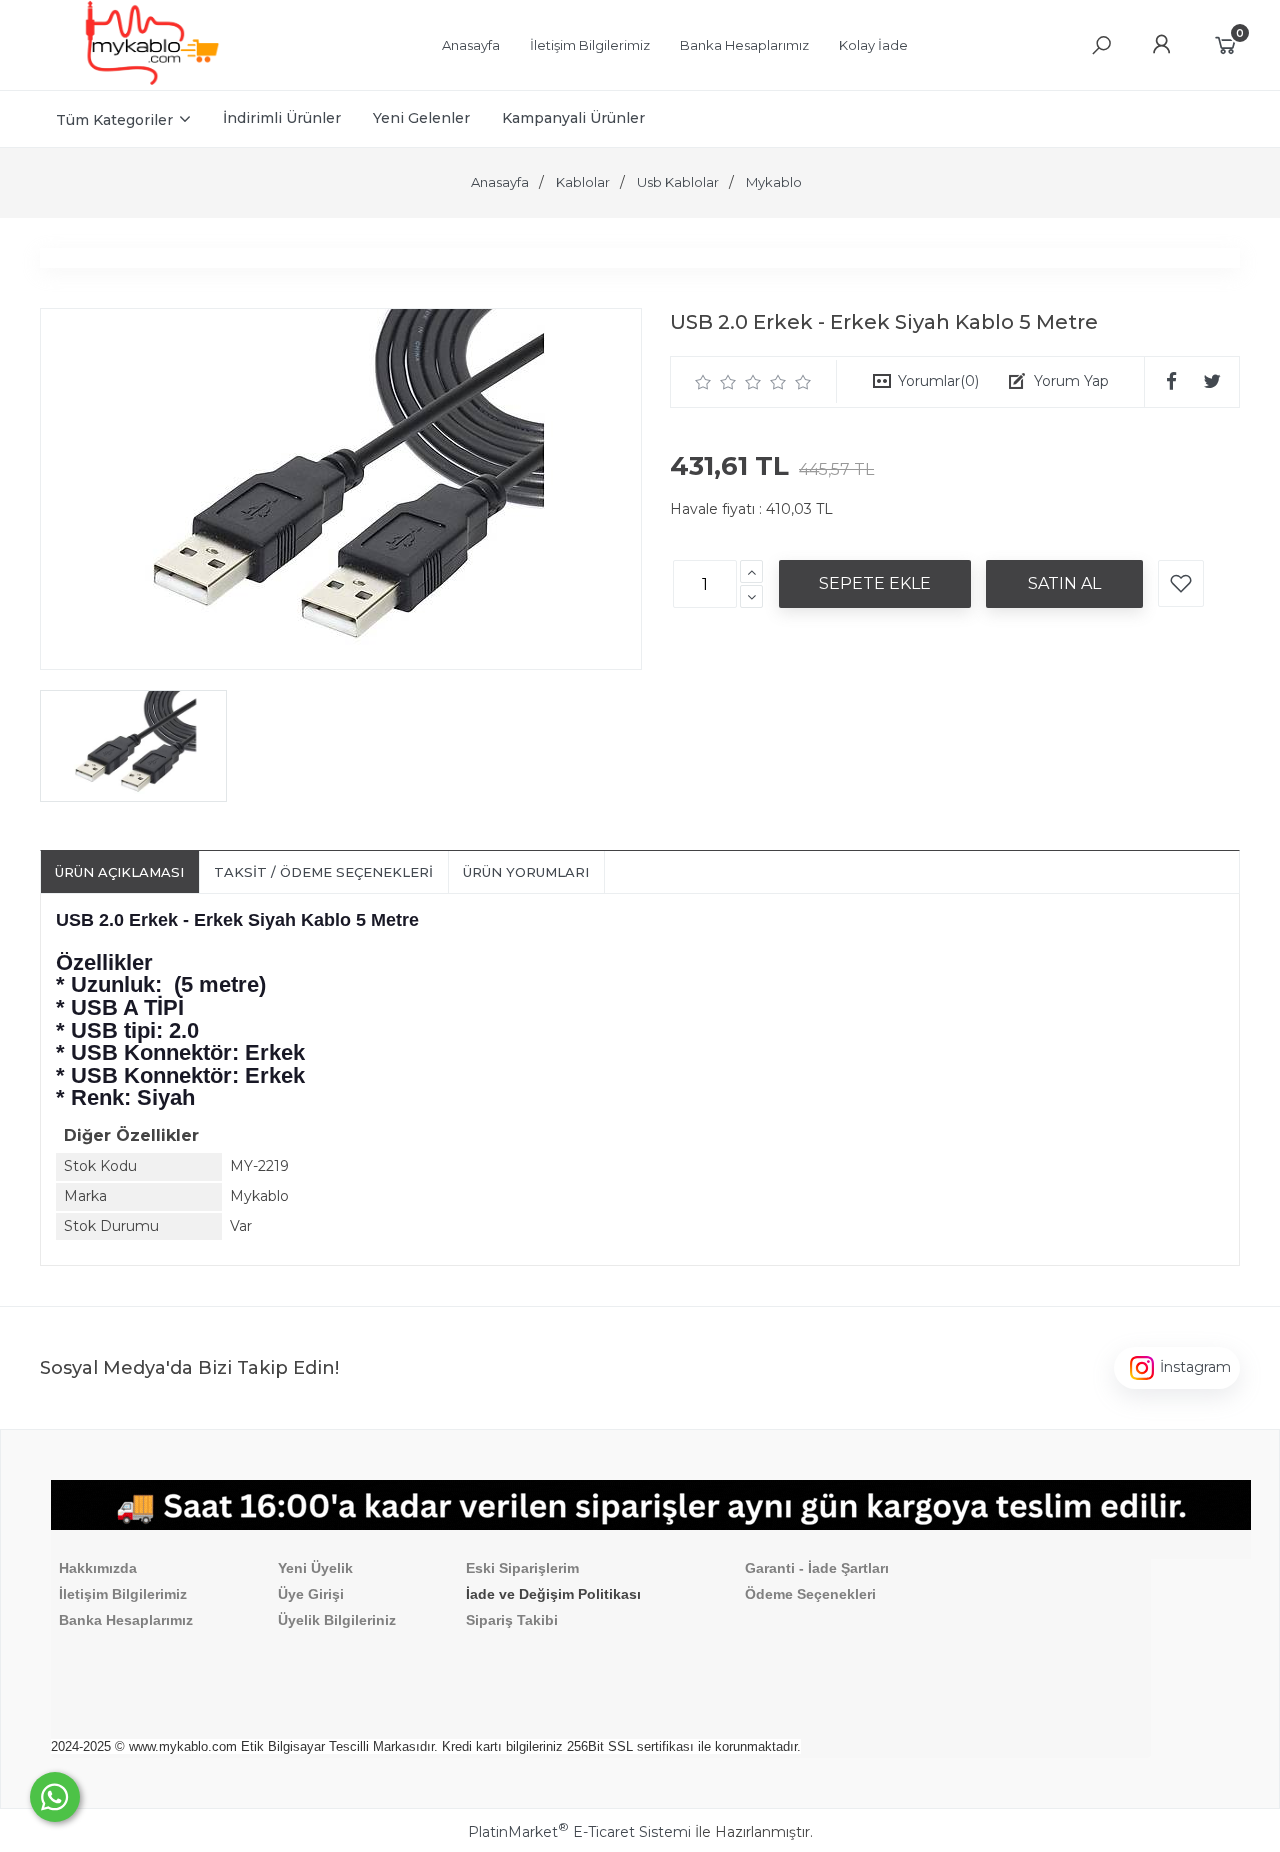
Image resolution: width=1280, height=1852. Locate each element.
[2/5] (716, 382)
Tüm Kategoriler (114, 120)
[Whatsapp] (55, 1797)
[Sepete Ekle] (875, 584)
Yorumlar (938, 381)
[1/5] (703, 382)
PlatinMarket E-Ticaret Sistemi (579, 1832)
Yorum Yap (1071, 381)
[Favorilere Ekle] (1181, 583)
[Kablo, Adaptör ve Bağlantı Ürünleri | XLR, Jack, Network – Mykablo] (152, 80)
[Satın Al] (1064, 584)
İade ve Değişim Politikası (553, 1594)
